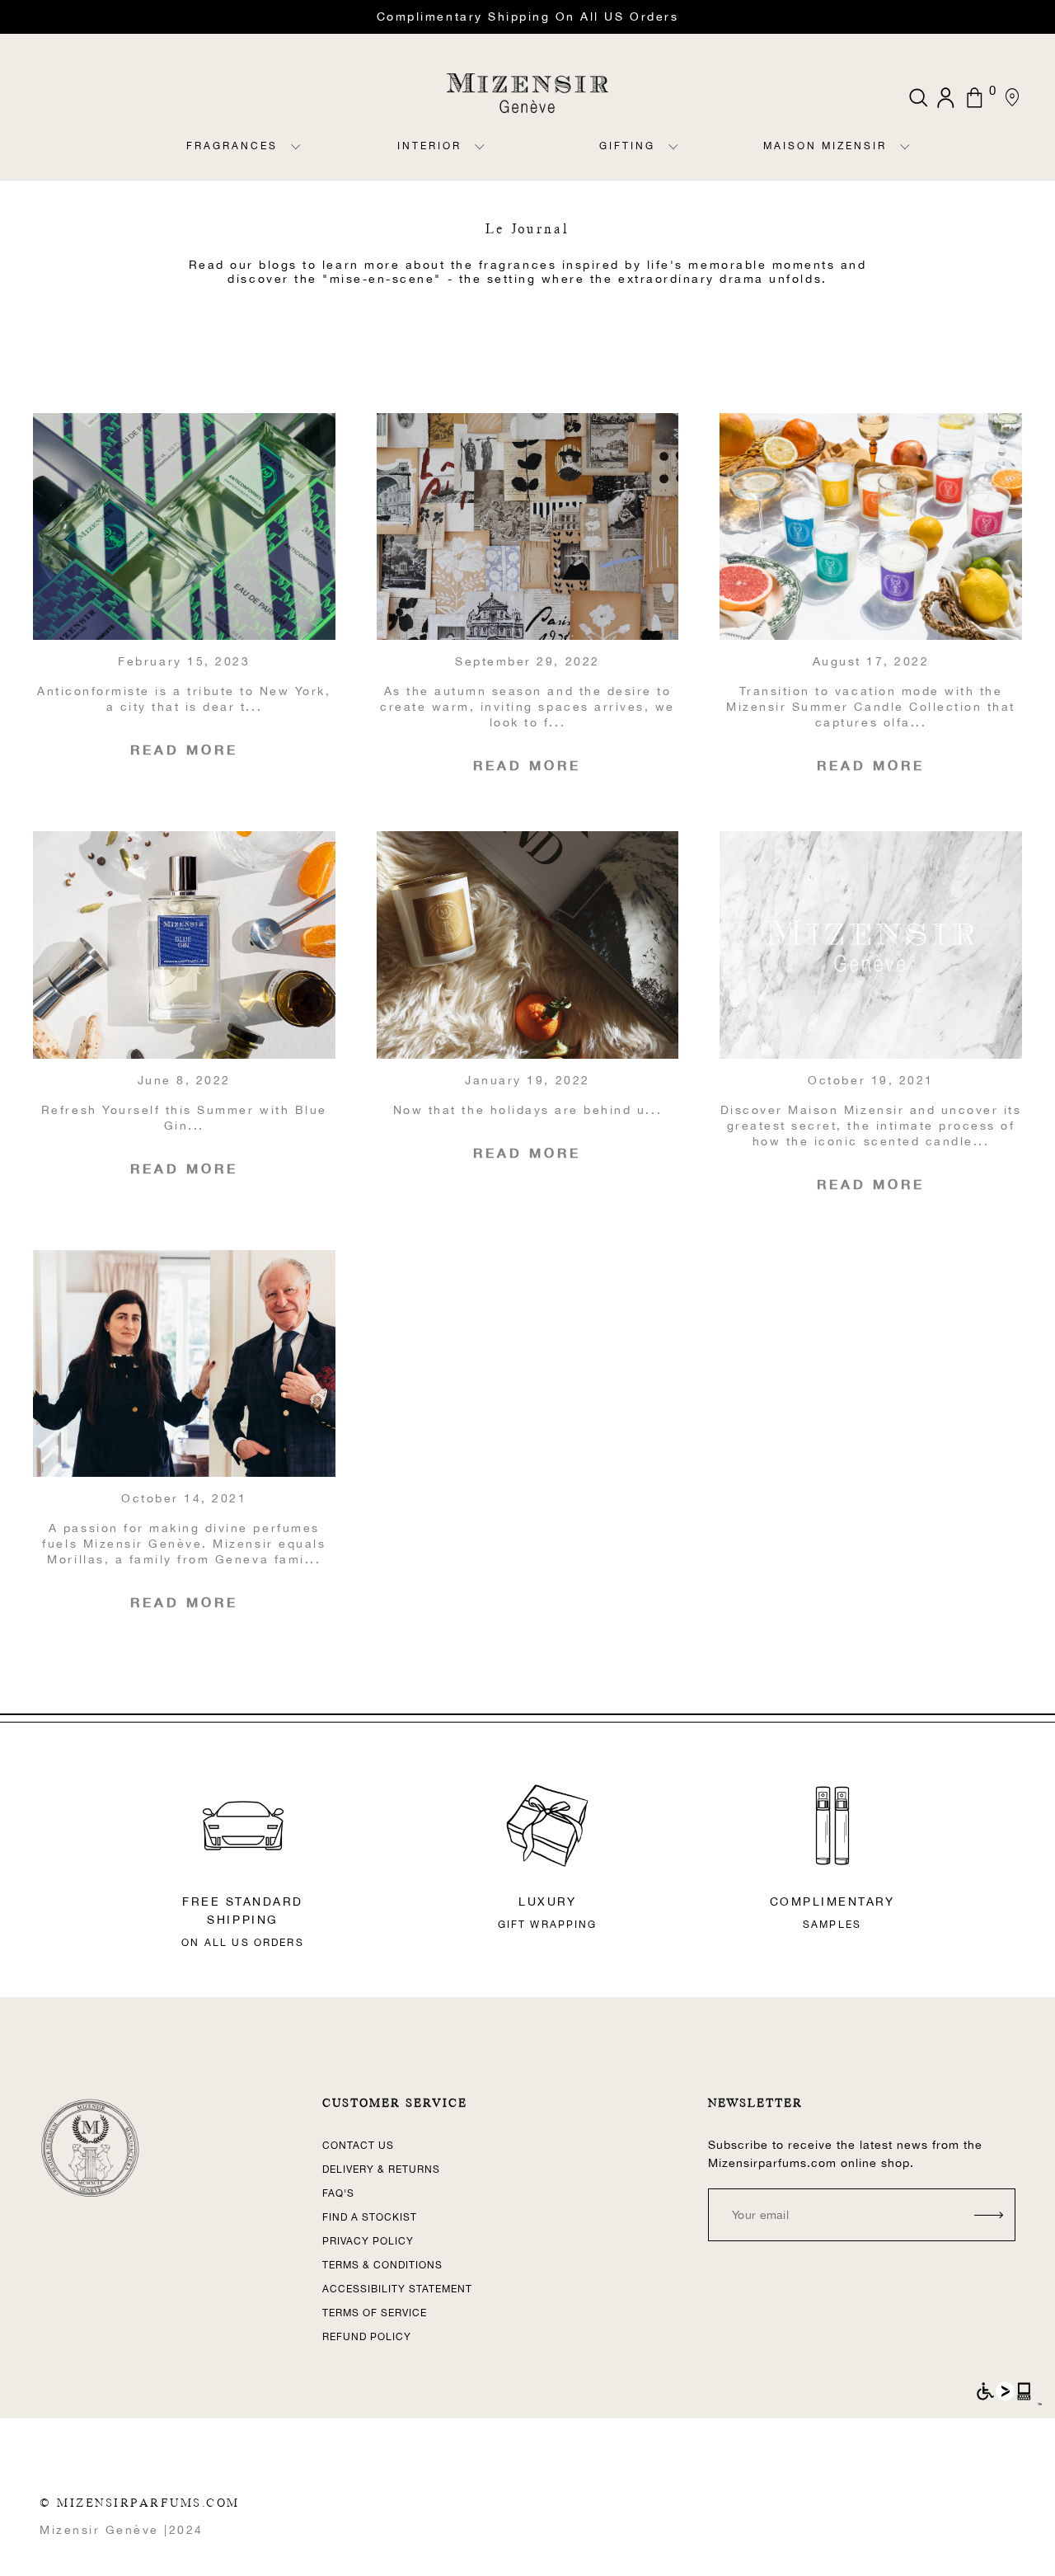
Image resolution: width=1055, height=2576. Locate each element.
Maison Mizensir (825, 146)
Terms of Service (375, 2313)
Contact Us (358, 2146)
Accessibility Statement (397, 2289)
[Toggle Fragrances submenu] (296, 160)
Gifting (627, 146)
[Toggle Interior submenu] (480, 160)
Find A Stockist (370, 2217)
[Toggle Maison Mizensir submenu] (905, 160)
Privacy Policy (368, 2241)
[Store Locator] (1012, 97)
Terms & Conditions (382, 2265)
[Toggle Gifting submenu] (673, 160)
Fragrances (232, 146)
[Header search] (919, 98)
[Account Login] (947, 98)
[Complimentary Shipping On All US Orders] (527, 17)
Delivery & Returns (381, 2169)
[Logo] (527, 93)
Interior (429, 146)
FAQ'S (338, 2193)
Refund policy (367, 2337)
